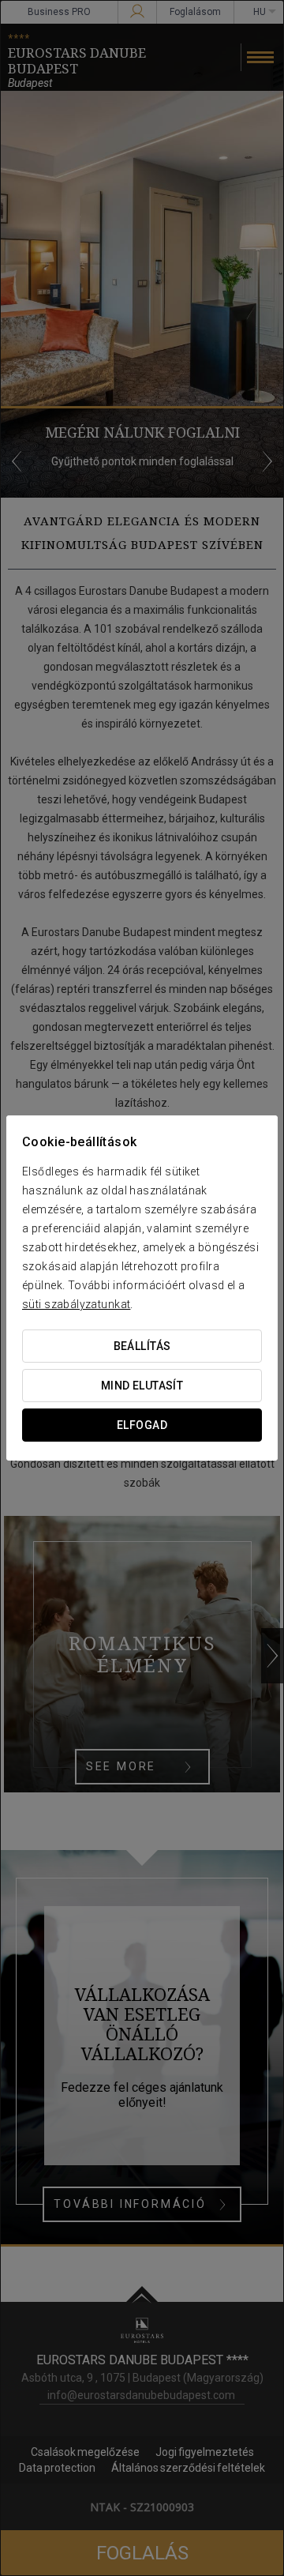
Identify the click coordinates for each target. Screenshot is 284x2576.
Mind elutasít (142, 1386)
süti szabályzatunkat (76, 1304)
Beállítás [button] (142, 1346)
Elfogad (142, 1425)
